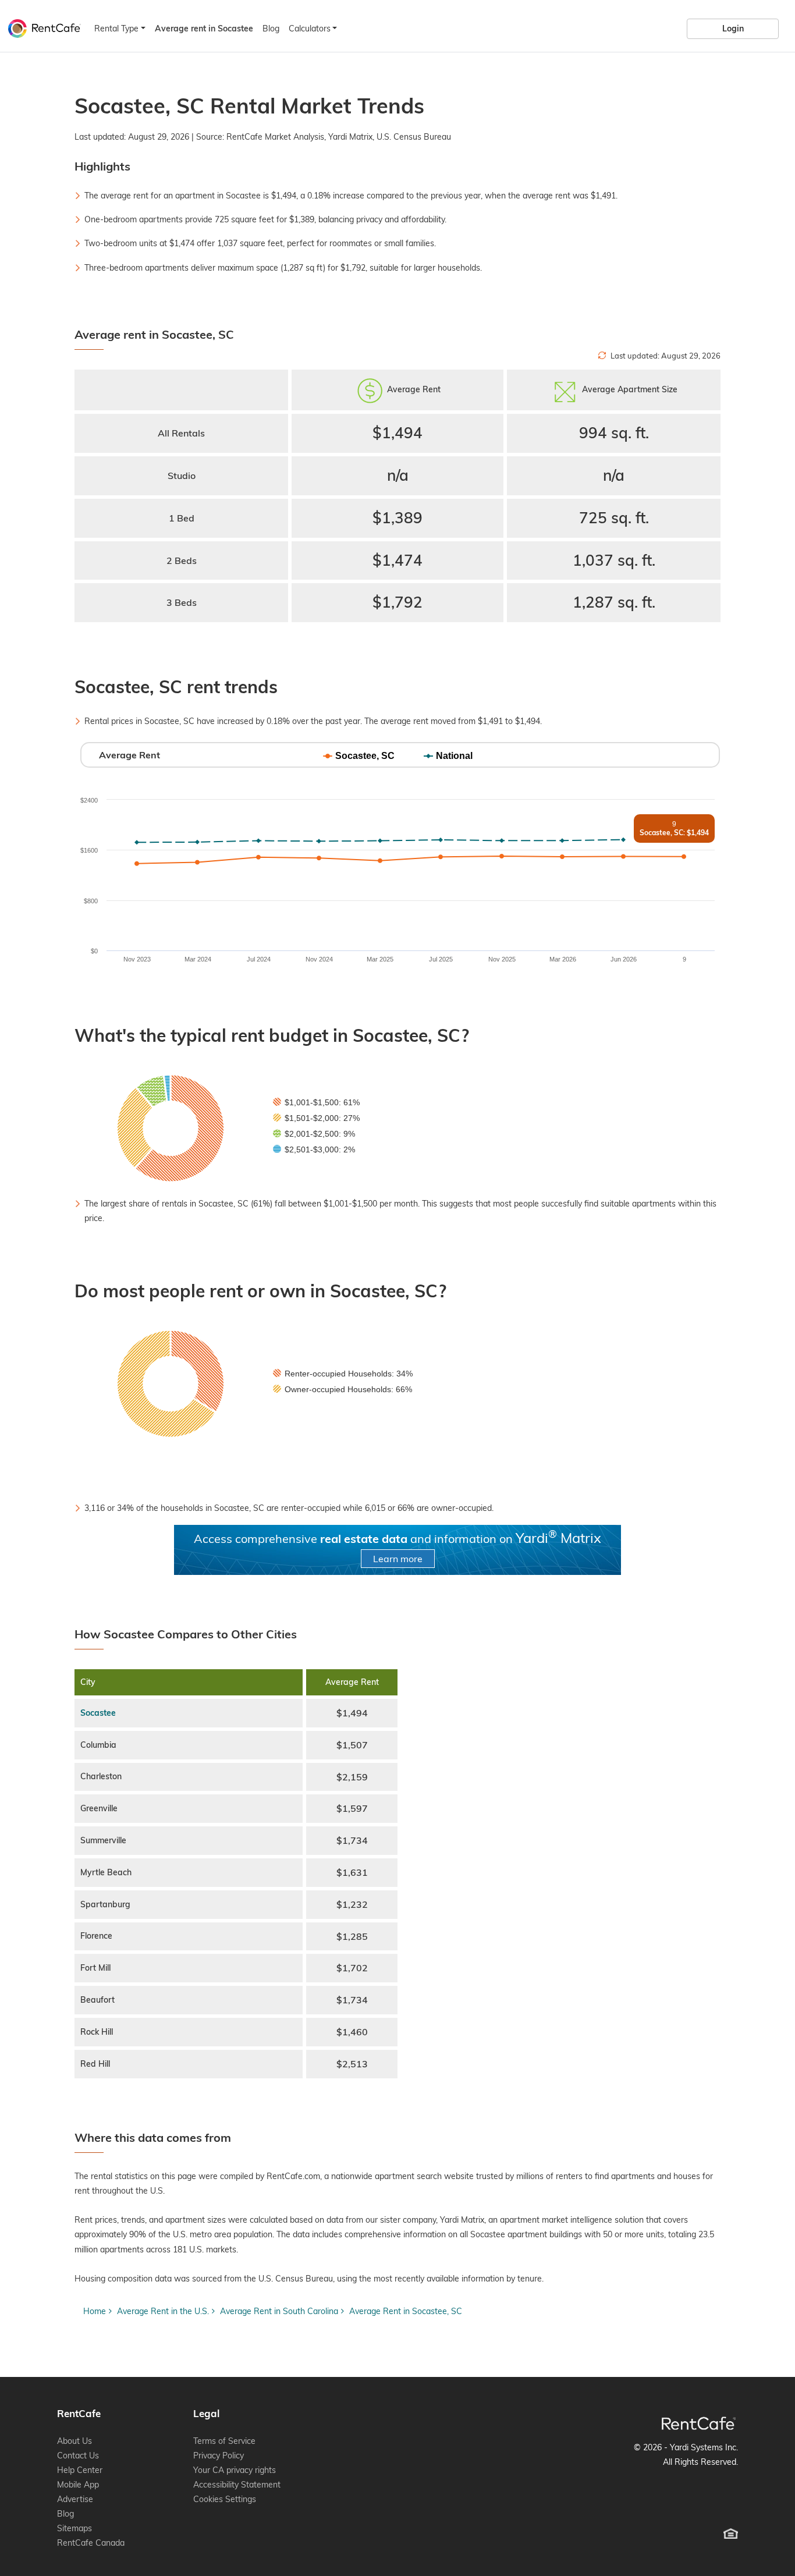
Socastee (98, 1713)
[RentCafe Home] (699, 2423)
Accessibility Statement (237, 2485)
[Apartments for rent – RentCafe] (42, 27)
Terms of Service (224, 2441)
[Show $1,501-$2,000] (316, 1118)
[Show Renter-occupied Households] (343, 1374)
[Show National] (448, 756)
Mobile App (78, 2485)
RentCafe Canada (91, 2543)
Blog (271, 29)
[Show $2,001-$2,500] (314, 1134)
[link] (733, 29)
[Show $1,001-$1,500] (316, 1102)
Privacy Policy (219, 2456)
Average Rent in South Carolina (279, 2311)
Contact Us (78, 2456)
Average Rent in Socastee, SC (406, 2311)
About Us (74, 2441)
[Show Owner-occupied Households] (343, 1389)
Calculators (310, 29)
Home (95, 2311)
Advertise (75, 2499)
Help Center (80, 2470)
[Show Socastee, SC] (359, 756)
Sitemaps (74, 2528)
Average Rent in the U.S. (163, 2311)
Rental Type (116, 29)
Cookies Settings (225, 2499)
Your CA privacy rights (235, 2470)
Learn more (398, 1559)
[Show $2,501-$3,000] (314, 1149)
